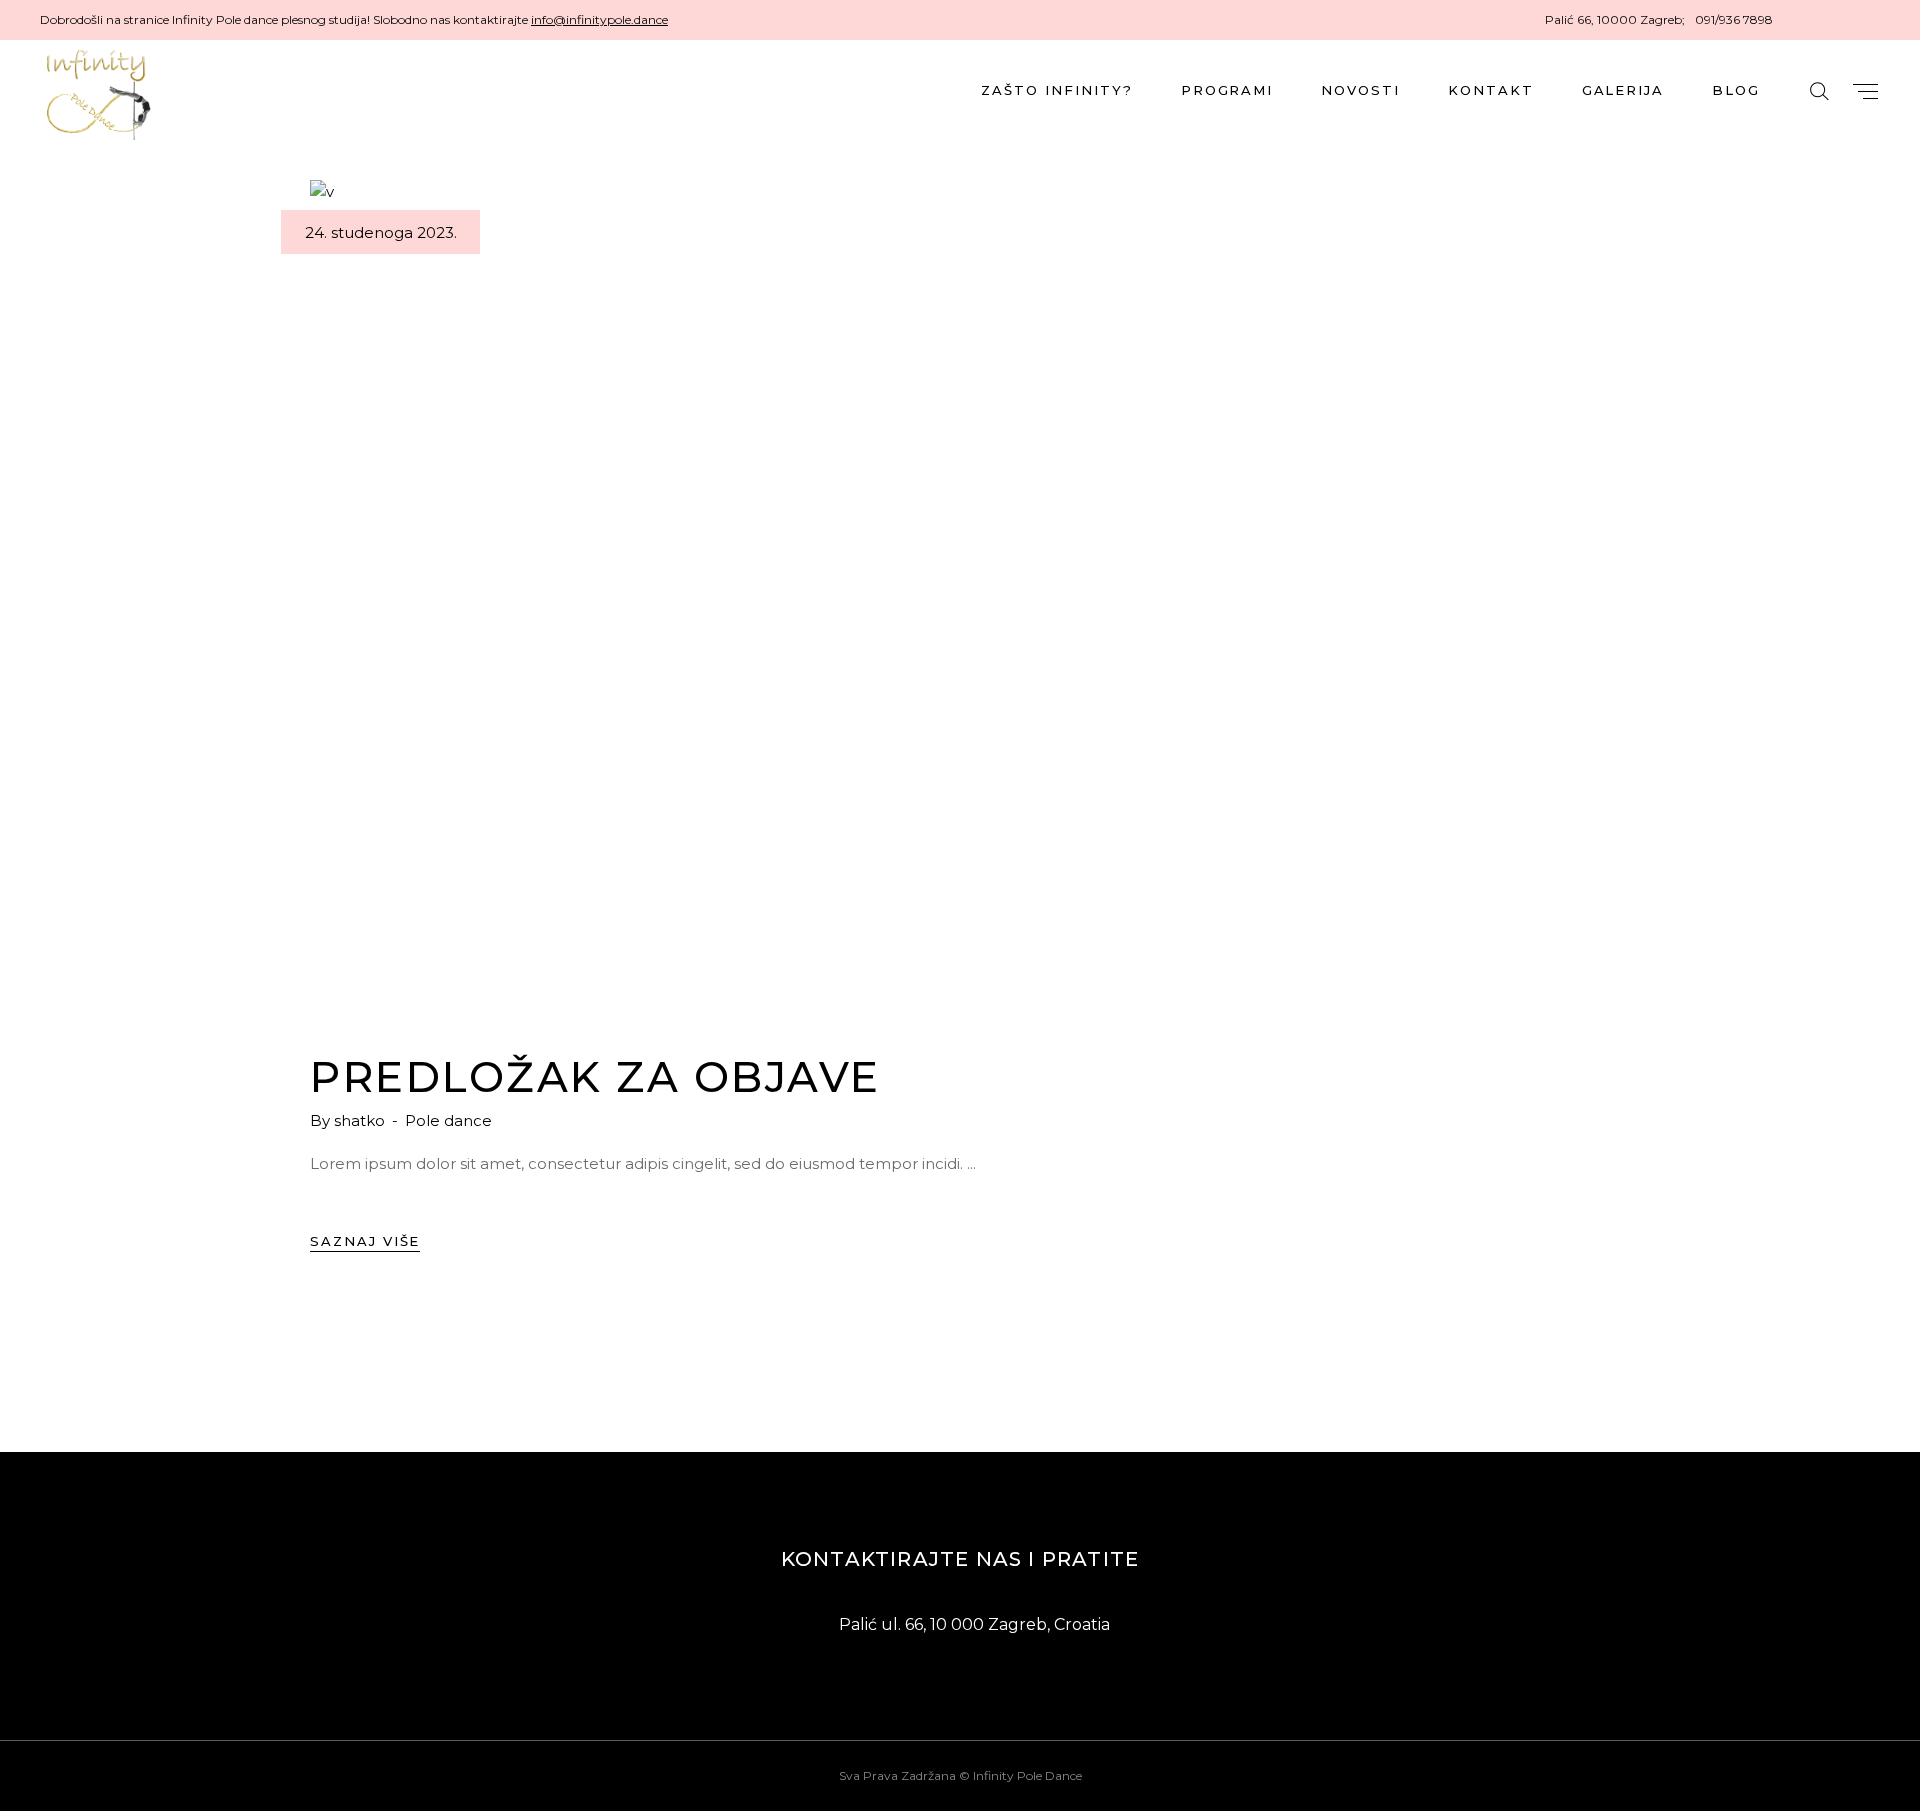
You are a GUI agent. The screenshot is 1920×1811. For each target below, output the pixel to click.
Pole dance (448, 1120)
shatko (361, 1120)
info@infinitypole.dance (599, 19)
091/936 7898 (1734, 19)
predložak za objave (595, 1077)
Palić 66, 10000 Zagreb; (1615, 19)
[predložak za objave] (960, 596)
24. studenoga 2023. (381, 232)
